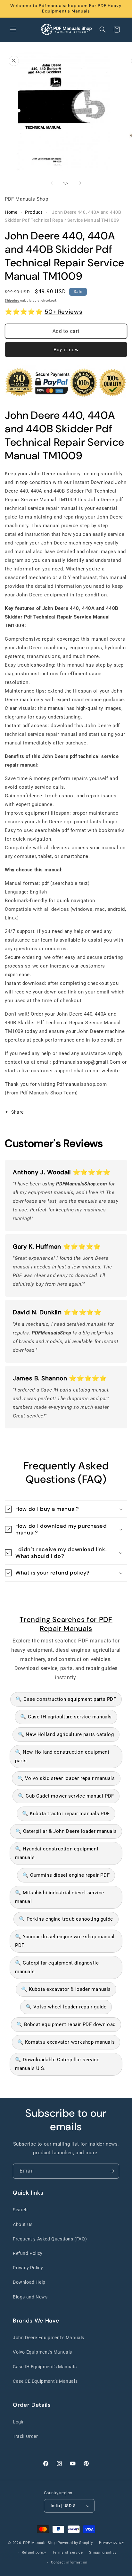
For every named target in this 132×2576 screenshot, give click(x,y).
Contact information (69, 2562)
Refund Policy (28, 2253)
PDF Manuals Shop (40, 2543)
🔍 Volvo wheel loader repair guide (66, 2007)
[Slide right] (80, 183)
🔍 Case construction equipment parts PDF (66, 1699)
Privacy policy (111, 2543)
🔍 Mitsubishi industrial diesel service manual (60, 1897)
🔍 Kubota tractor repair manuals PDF (66, 1814)
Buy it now (66, 350)
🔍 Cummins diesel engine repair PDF (66, 1875)
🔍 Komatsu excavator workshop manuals (66, 2042)
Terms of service (68, 2552)
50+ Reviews (63, 312)
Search (20, 2210)
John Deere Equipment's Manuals (49, 2338)
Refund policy (34, 2552)
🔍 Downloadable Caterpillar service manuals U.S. (57, 2064)
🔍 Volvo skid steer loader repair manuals (66, 1778)
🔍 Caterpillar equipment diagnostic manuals (57, 1967)
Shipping (12, 300)
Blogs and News (30, 2297)
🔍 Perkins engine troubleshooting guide (66, 1919)
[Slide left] (52, 183)
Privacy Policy (28, 2268)
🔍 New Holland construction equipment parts (62, 1756)
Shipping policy (103, 2552)
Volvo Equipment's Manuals (42, 2352)
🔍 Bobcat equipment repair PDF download (66, 2024)
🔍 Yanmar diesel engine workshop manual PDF (65, 1941)
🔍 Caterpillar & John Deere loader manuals (66, 1831)
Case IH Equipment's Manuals (45, 2367)
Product (34, 212)
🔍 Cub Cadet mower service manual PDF (66, 1796)
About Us (23, 2224)
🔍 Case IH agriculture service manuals (66, 1717)
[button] (13, 29)
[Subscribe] (112, 2171)
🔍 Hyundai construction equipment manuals (57, 1853)
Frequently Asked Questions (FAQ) (50, 2239)
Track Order (25, 2436)
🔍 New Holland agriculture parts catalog (66, 1734)
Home (11, 212)
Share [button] (17, 1112)
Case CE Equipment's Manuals (45, 2381)
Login (19, 2422)
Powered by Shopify (75, 2543)
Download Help (29, 2282)
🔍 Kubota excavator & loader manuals (66, 1989)
